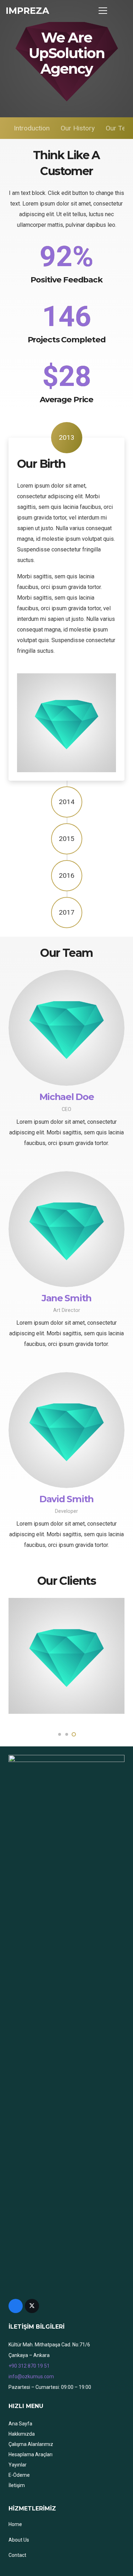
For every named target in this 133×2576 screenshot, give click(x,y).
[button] (120, 11)
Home (15, 2524)
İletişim (17, 2485)
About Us (19, 2540)
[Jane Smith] (66, 1229)
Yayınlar (18, 2465)
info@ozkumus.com (31, 2376)
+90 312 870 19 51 (29, 2366)
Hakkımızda (22, 2434)
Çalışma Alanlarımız (31, 2444)
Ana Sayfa (20, 2424)
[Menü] (103, 11)
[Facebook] (16, 2306)
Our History (78, 128)
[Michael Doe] (66, 1028)
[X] (32, 2306)
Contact (17, 2555)
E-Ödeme (19, 2475)
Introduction (32, 128)
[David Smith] (66, 1430)
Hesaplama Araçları (31, 2454)
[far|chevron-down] (66, 91)
